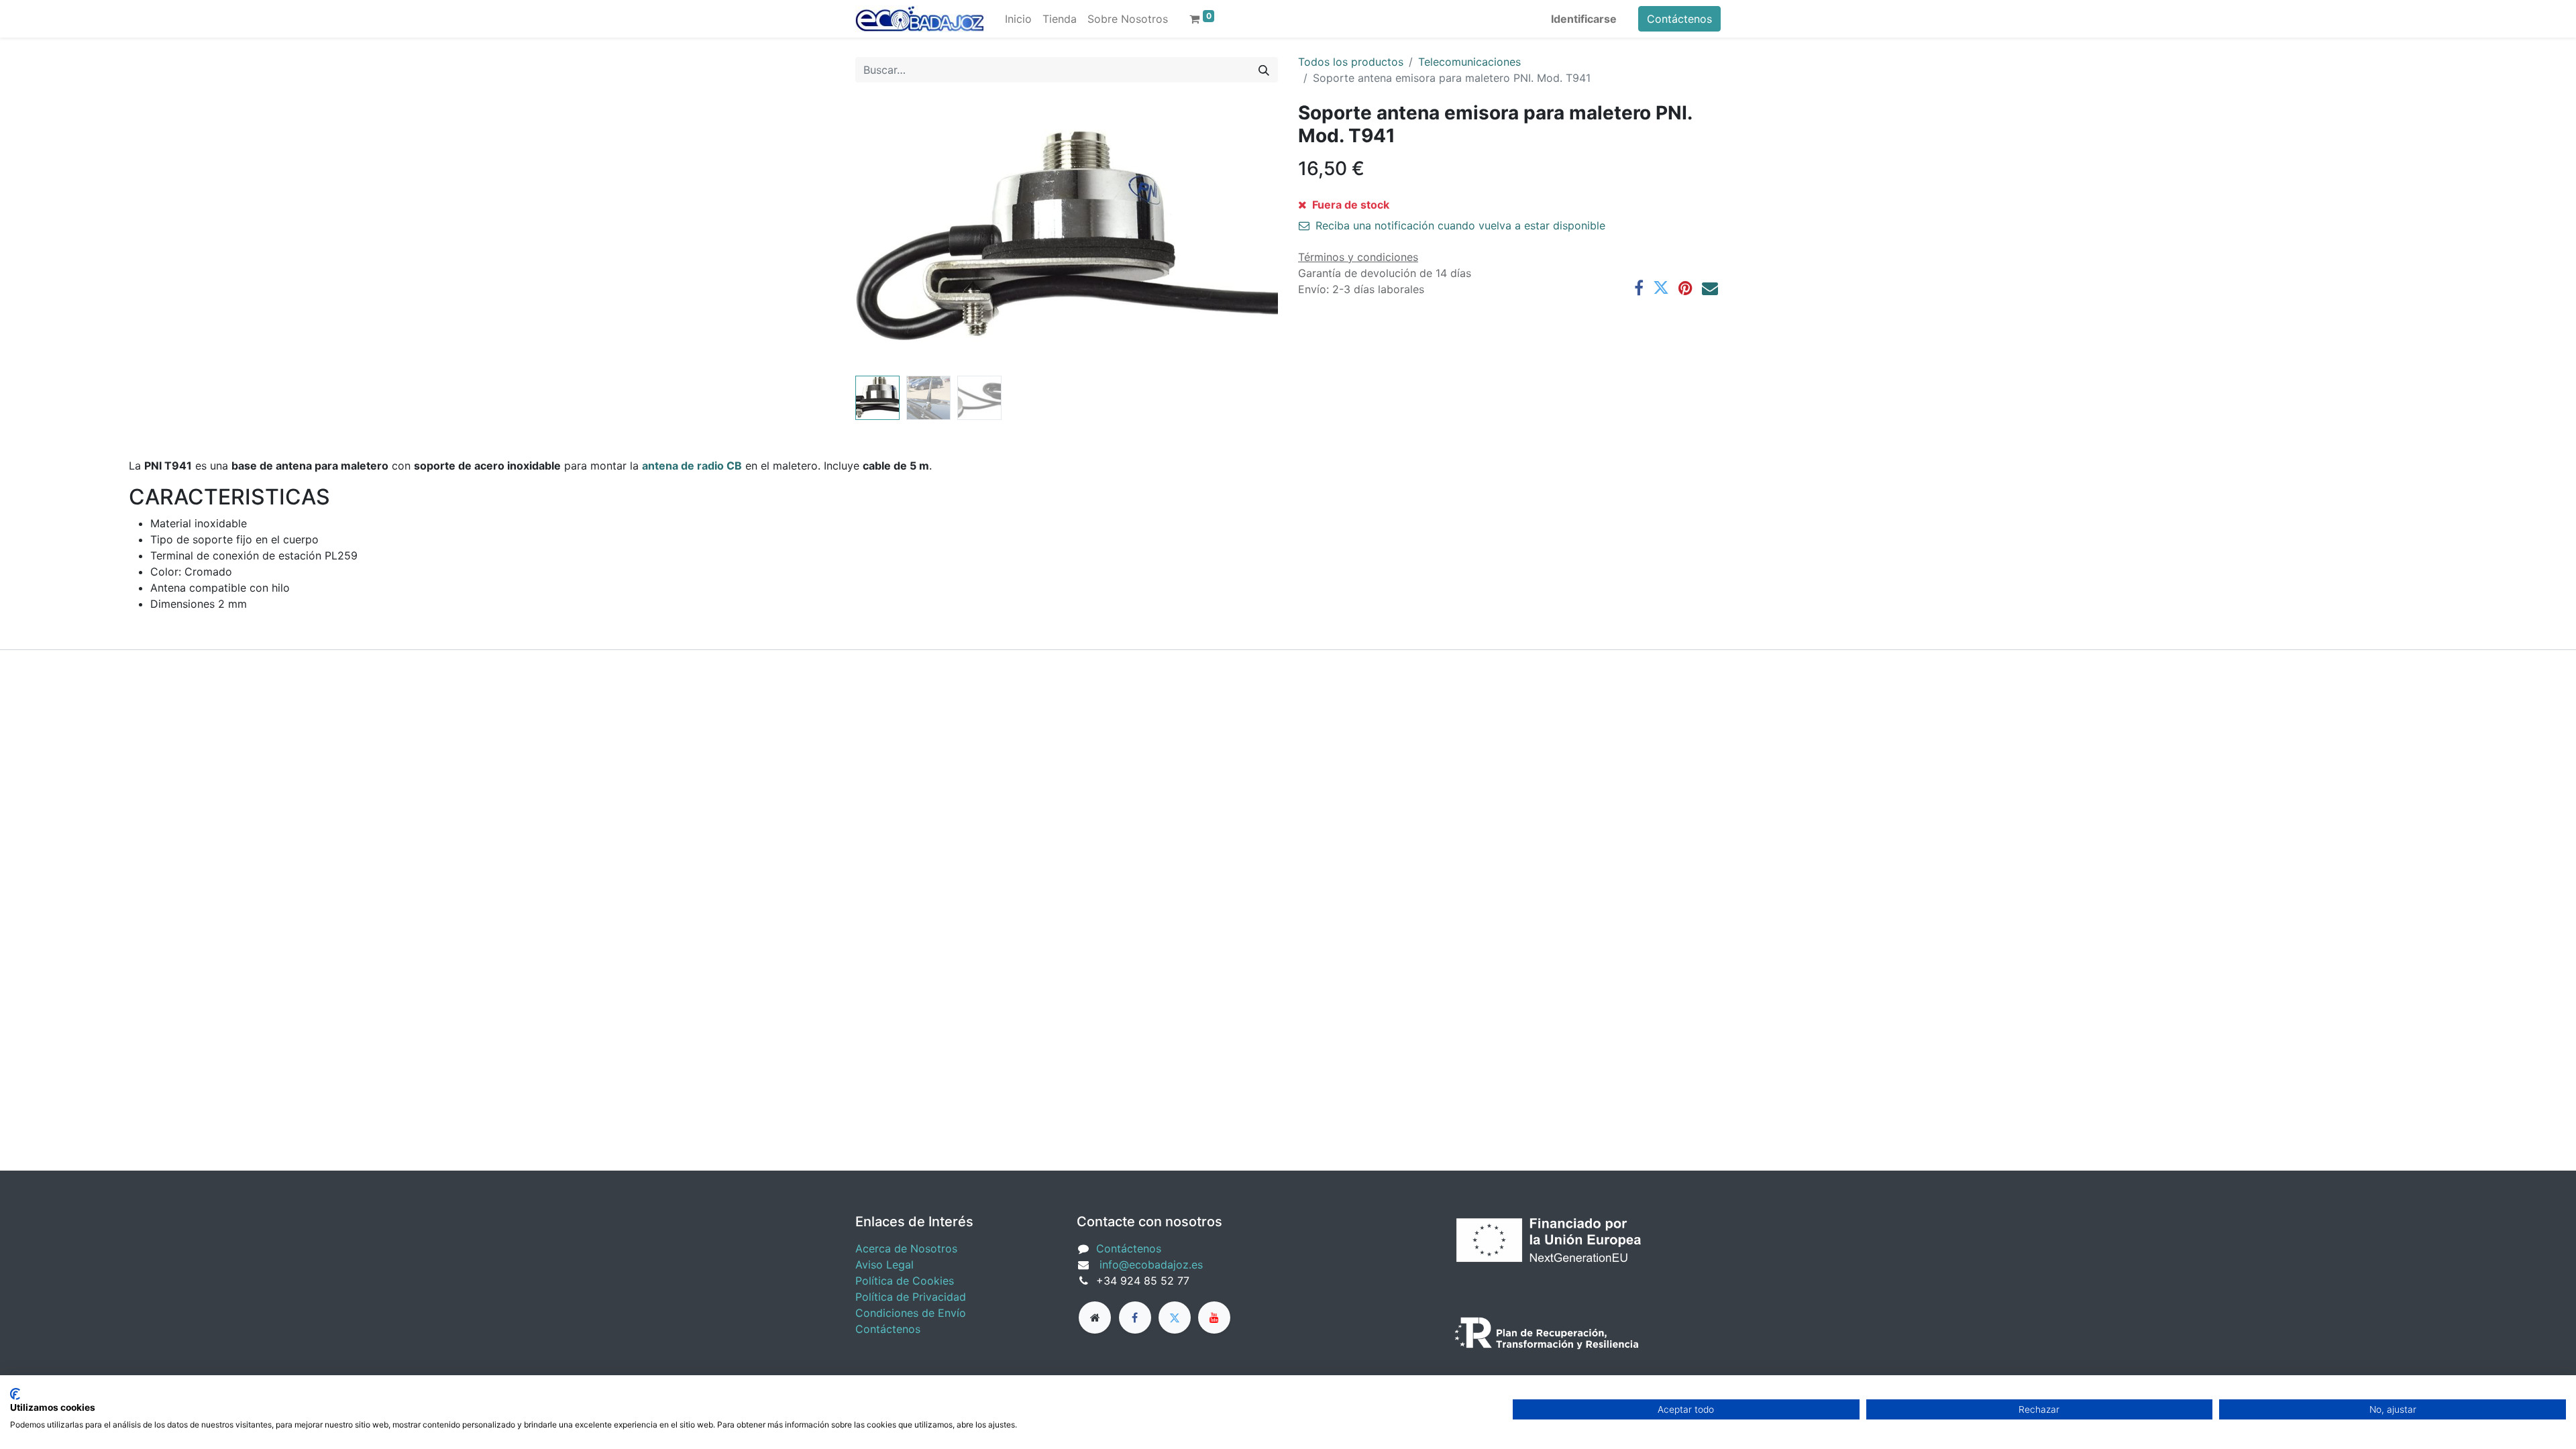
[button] (887, 236)
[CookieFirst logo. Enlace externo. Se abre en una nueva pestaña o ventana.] (15, 1394)
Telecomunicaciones (1469, 62)
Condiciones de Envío (911, 1313)
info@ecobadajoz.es (1151, 1265)
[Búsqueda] (1264, 70)
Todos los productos (1351, 62)
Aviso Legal (884, 1265)
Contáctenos (1679, 19)
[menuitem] (1018, 19)
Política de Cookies (905, 1281)
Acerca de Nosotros (906, 1248)
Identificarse (1584, 19)
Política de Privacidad (911, 1297)
